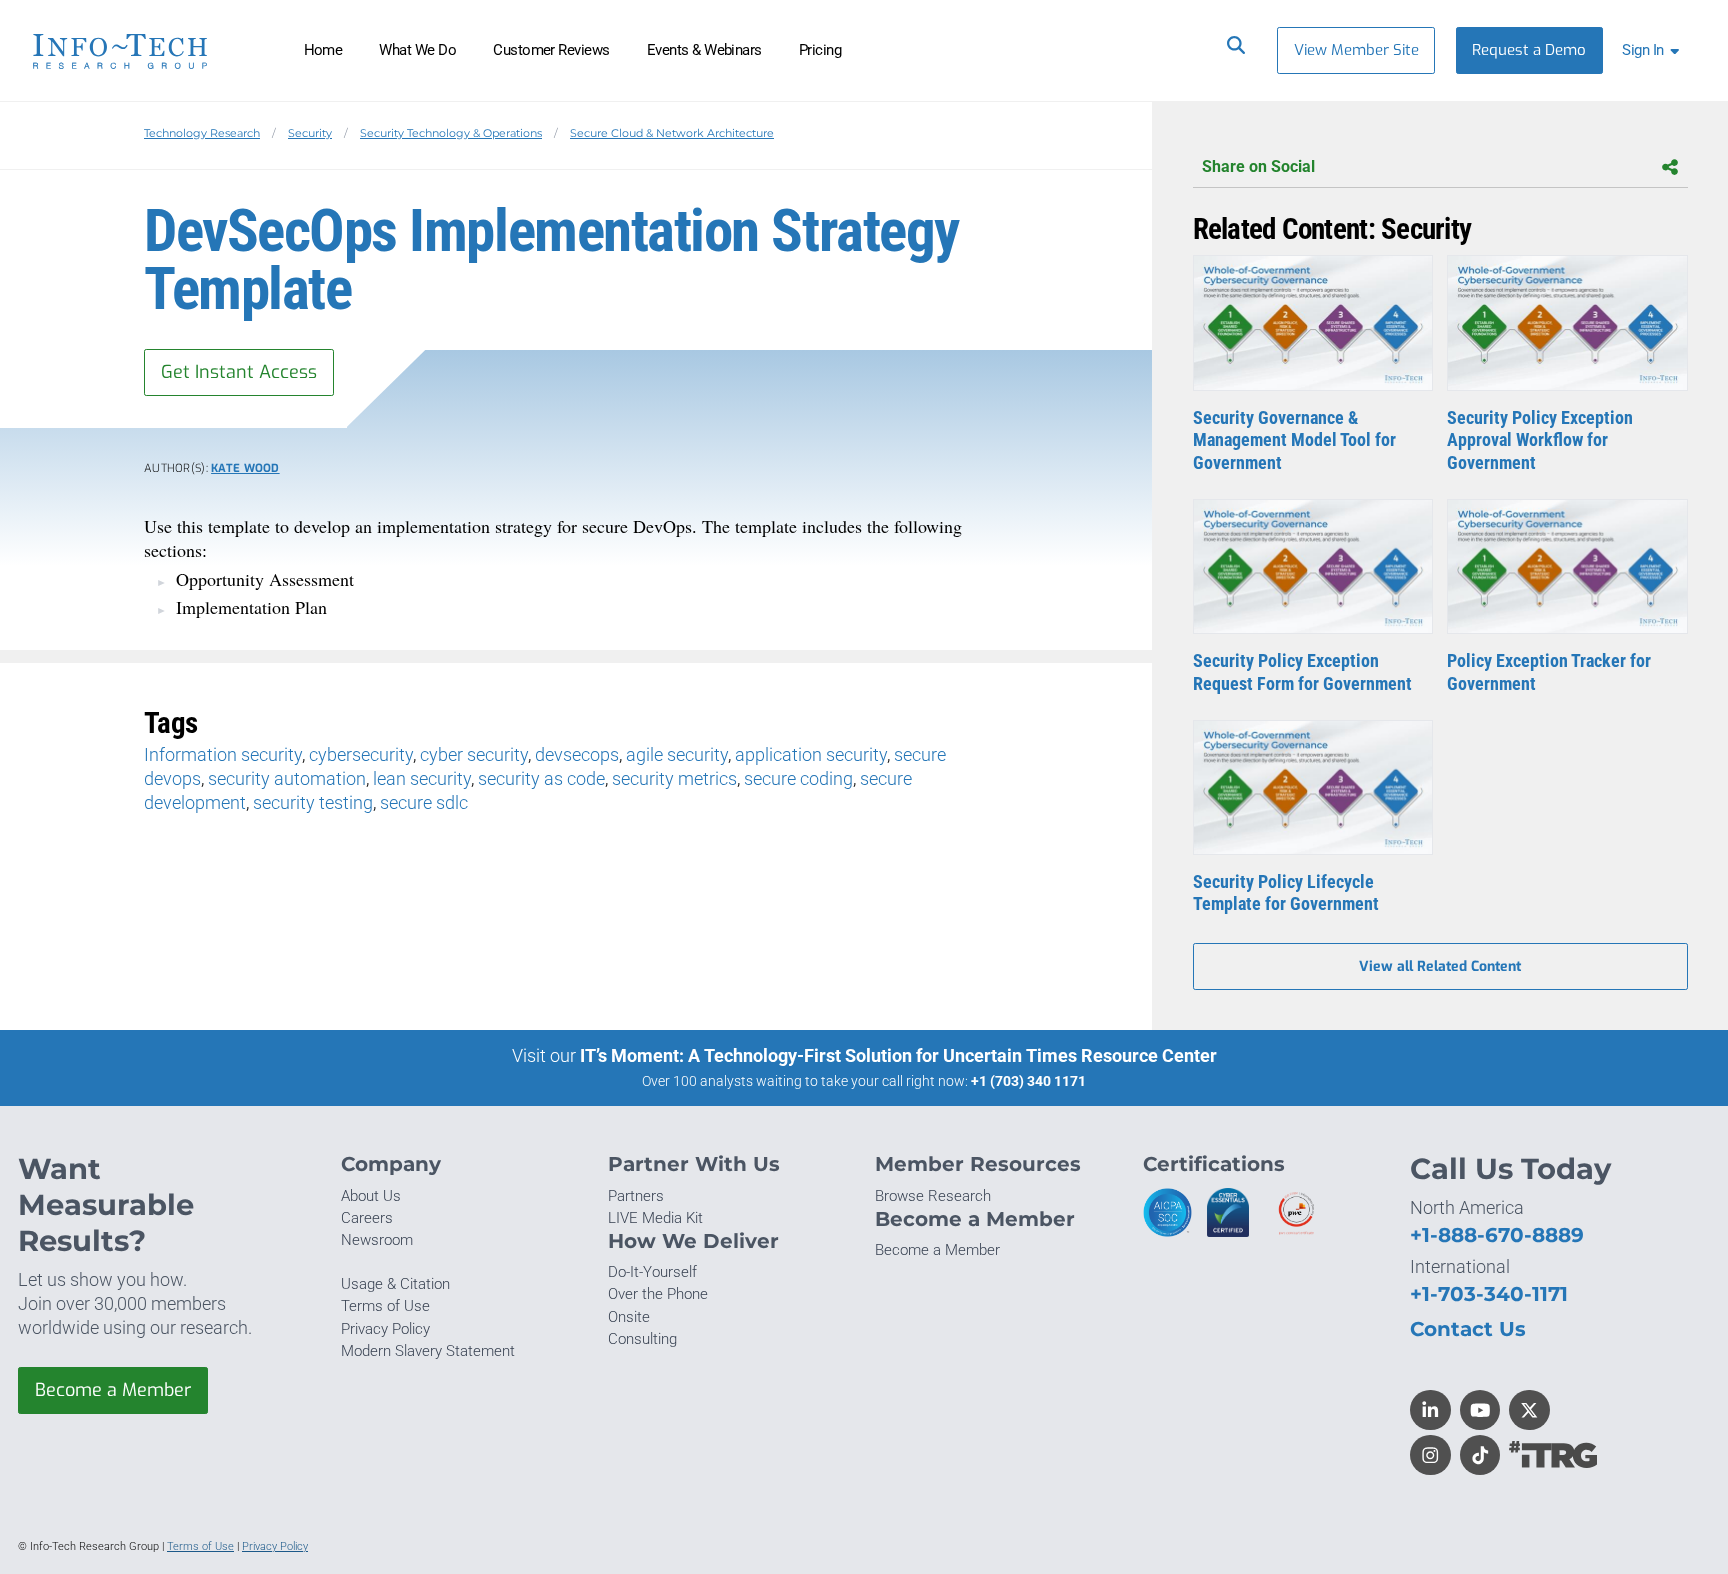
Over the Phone (658, 1294)
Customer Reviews (551, 50)
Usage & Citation (395, 1284)
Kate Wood (245, 468)
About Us (371, 1196)
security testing (313, 802)
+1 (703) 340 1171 (1028, 1081)
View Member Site (1356, 50)
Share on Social (1258, 166)
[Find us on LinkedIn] (1430, 1410)
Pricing (820, 50)
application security (811, 754)
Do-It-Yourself (652, 1272)
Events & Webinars (704, 50)
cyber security (474, 754)
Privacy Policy (385, 1329)
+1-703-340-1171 (1489, 1293)
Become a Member (113, 1390)
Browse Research (933, 1196)
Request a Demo (1529, 50)
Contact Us (1468, 1328)
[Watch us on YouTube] (1480, 1410)
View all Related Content (1440, 966)
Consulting (642, 1339)
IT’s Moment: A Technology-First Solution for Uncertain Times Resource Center (898, 1055)
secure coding (798, 778)
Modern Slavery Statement (428, 1351)
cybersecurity (361, 754)
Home (323, 50)
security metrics (674, 778)
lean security (422, 778)
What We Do (417, 50)
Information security (223, 754)
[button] (1654, 50)
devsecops (577, 754)
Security (310, 133)
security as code (541, 778)
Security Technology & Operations (451, 133)
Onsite (629, 1317)
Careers (367, 1218)
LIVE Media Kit (655, 1218)
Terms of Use (385, 1306)
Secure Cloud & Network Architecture (672, 133)
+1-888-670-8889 (1497, 1234)
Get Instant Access (239, 372)
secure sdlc (424, 802)
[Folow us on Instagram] (1430, 1455)
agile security (677, 754)
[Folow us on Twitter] (1529, 1410)
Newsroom (377, 1240)
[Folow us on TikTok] (1480, 1455)
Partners (636, 1196)
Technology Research (202, 133)
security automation (287, 778)
